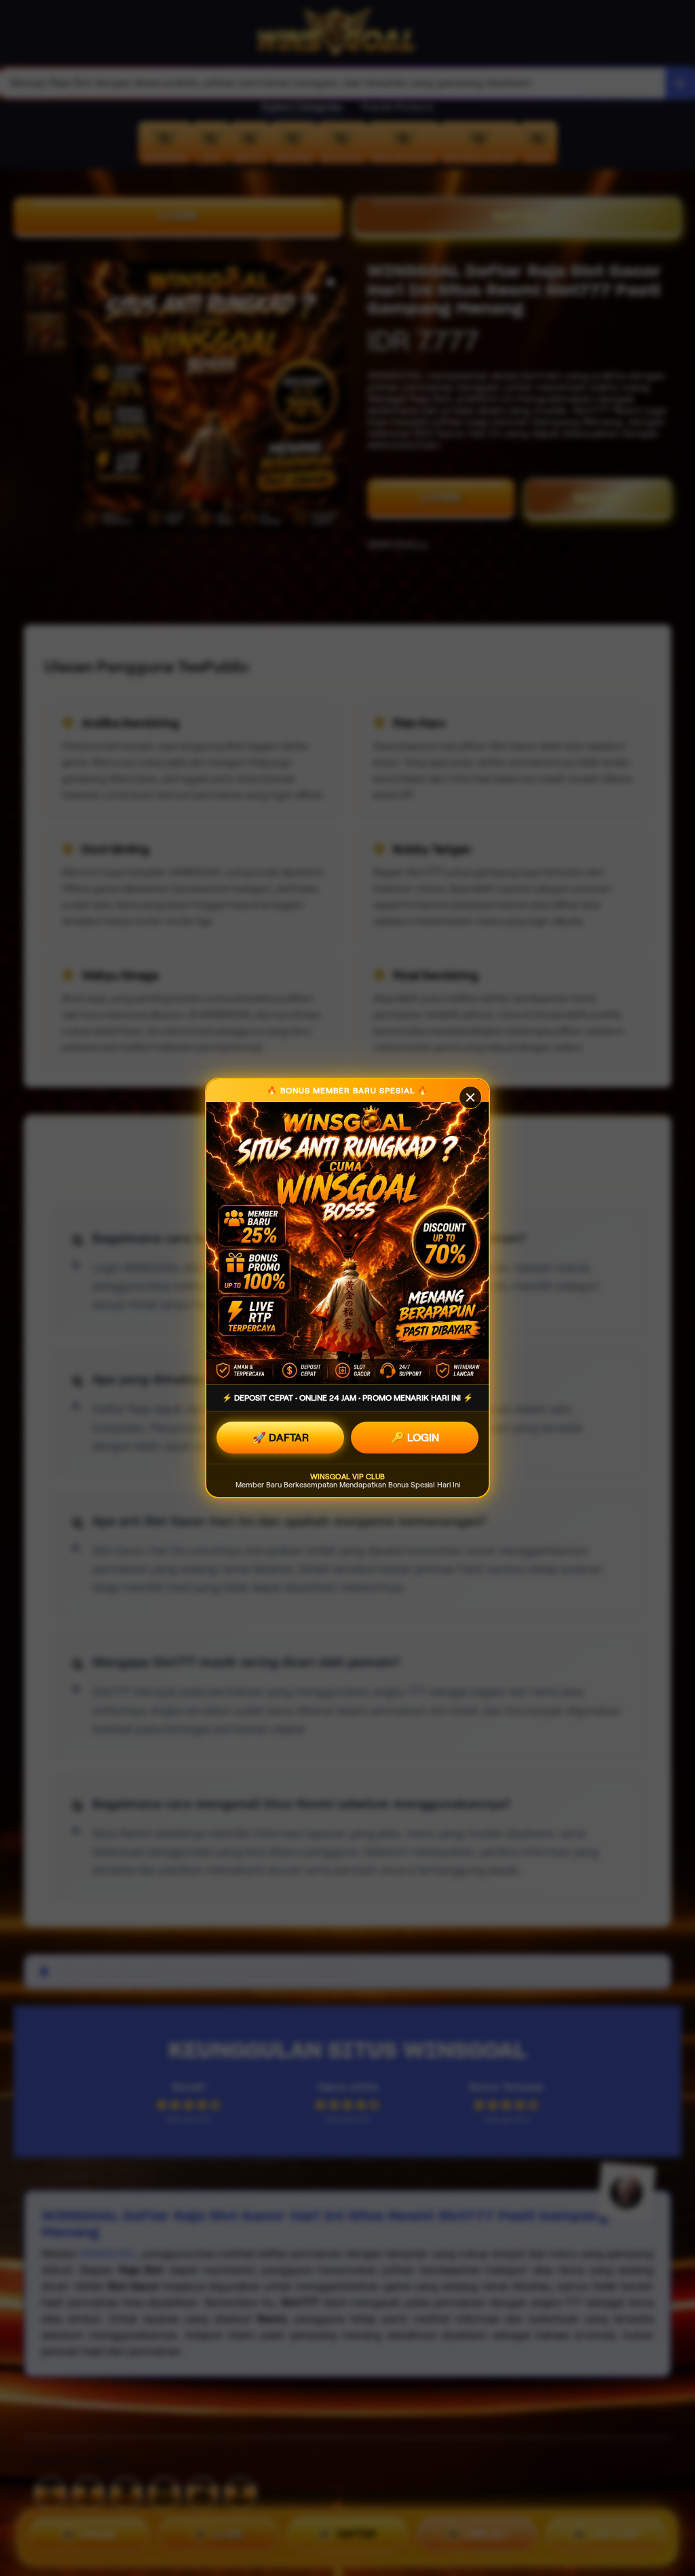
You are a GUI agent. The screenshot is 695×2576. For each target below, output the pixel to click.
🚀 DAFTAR (281, 1438)
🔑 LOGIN (415, 1438)
